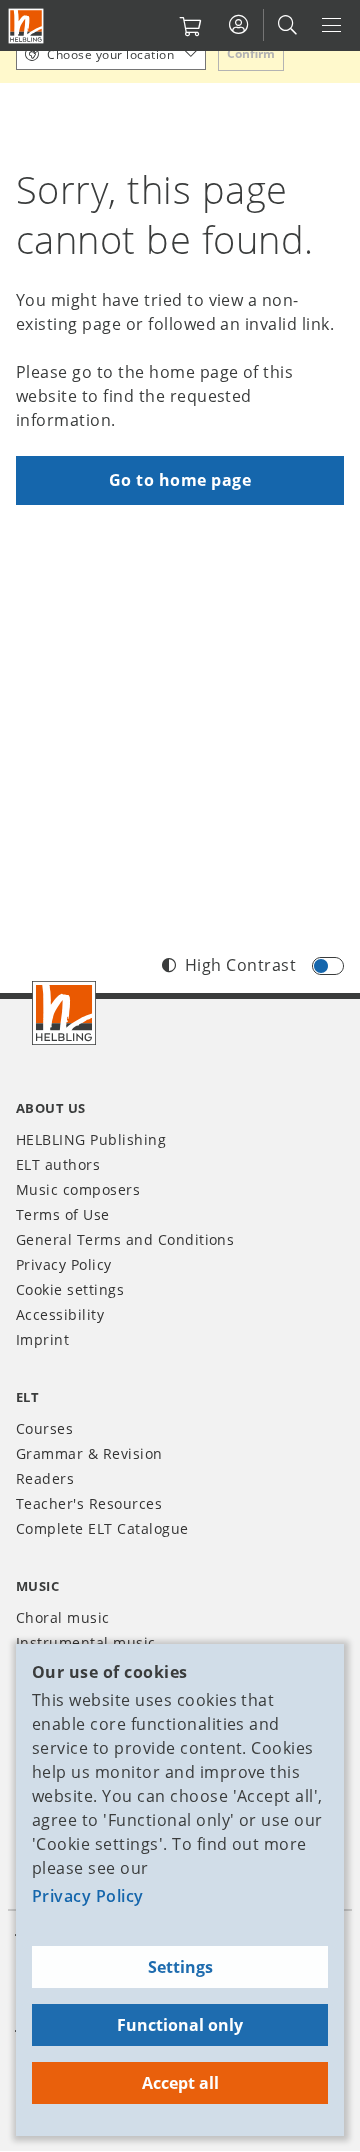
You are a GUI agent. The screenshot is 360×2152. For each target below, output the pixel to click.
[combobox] (111, 53)
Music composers (78, 1189)
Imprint (42, 1339)
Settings (180, 1967)
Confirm (251, 53)
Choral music (63, 1617)
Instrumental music (86, 1642)
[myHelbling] (238, 25)
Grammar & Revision (89, 1453)
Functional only (180, 2025)
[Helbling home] (64, 1013)
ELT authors (58, 1164)
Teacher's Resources (89, 1503)
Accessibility (60, 1314)
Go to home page (180, 480)
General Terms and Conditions (125, 1239)
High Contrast (240, 965)
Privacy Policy (88, 1896)
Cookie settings (70, 1289)
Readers (45, 1478)
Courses (44, 1428)
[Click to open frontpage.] (26, 26)
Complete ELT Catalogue (102, 1528)
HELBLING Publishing (91, 1139)
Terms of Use (63, 1214)
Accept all (180, 2083)
